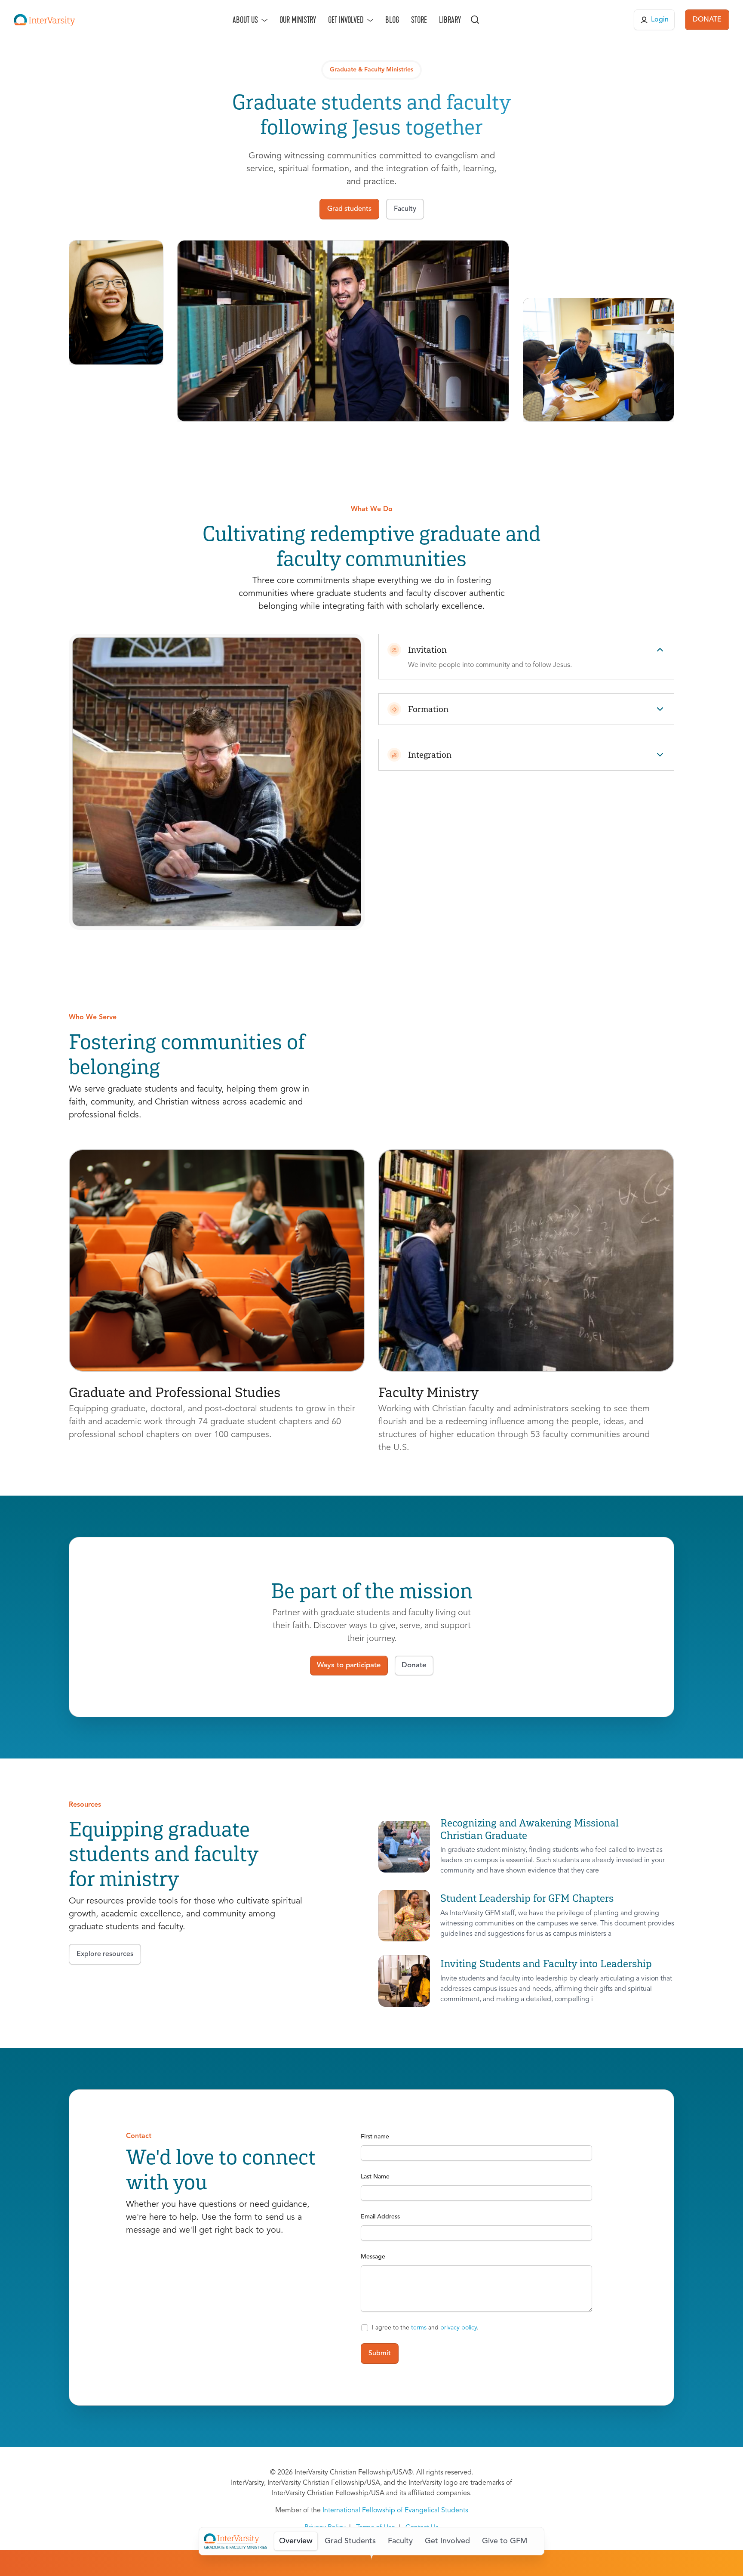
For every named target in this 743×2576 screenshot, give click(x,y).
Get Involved (346, 20)
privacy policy (459, 2328)
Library (450, 20)
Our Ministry (298, 20)
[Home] (45, 20)
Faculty (400, 2541)
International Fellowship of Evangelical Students (395, 2511)
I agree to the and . (425, 2328)
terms (419, 2328)
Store (419, 20)
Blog (392, 20)
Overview (296, 2541)
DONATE (707, 20)
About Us (245, 20)
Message (373, 2257)
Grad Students (350, 2541)
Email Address (380, 2217)
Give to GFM (505, 2541)
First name (375, 2137)
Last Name (375, 2177)
